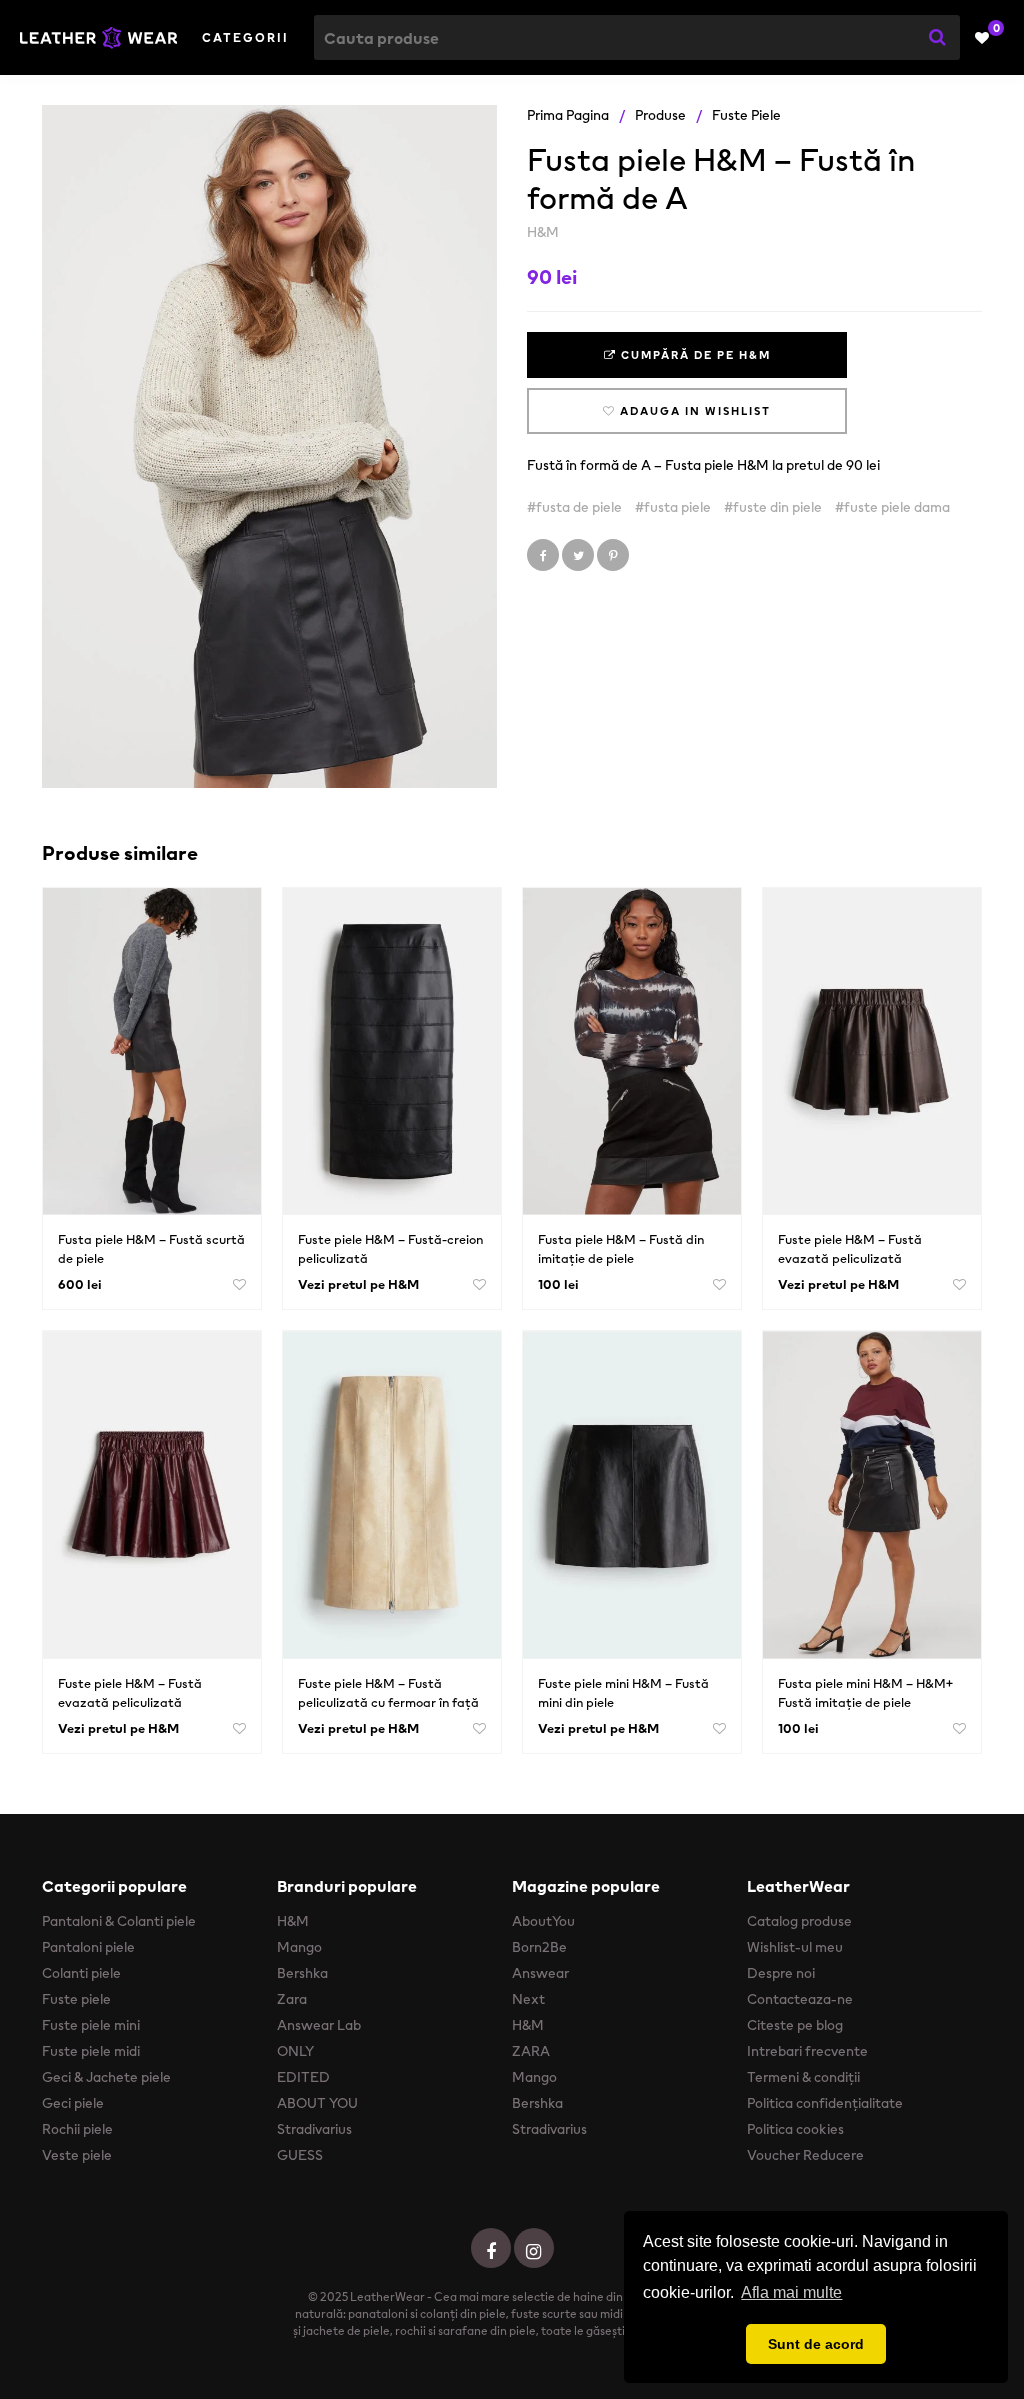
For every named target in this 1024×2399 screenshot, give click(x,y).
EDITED (303, 2077)
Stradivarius (314, 2129)
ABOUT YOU (317, 2103)
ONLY (295, 2051)
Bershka (302, 1973)
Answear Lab (319, 2025)
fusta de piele (579, 507)
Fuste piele (746, 115)
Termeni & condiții (803, 2077)
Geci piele (73, 2103)
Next (528, 1999)
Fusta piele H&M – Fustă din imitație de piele (621, 1249)
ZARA (531, 2051)
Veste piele (77, 2155)
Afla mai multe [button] (791, 2292)
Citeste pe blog (795, 2025)
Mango (299, 1947)
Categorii (245, 37)
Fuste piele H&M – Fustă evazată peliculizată (850, 1249)
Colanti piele (81, 1973)
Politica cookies (795, 2129)
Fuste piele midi (91, 2051)
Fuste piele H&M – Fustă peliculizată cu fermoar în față (388, 1693)
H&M (543, 232)
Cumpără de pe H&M (694, 355)
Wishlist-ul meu (795, 1947)
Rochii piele (77, 2129)
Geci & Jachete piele (106, 2077)
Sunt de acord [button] (816, 2344)
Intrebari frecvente (807, 2051)
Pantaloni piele (88, 1947)
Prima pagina (568, 115)
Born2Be (539, 1947)
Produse (660, 115)
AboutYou (543, 1921)
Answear (540, 1973)
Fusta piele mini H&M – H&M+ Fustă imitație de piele (865, 1693)
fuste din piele (777, 507)
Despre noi (781, 1973)
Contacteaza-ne (800, 1999)
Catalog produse (799, 1921)
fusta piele (677, 507)
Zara (292, 1999)
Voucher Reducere (805, 2155)
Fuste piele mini (91, 2025)
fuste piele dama (897, 507)
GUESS (300, 2155)
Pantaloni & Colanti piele (119, 1921)
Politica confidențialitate (825, 2103)
